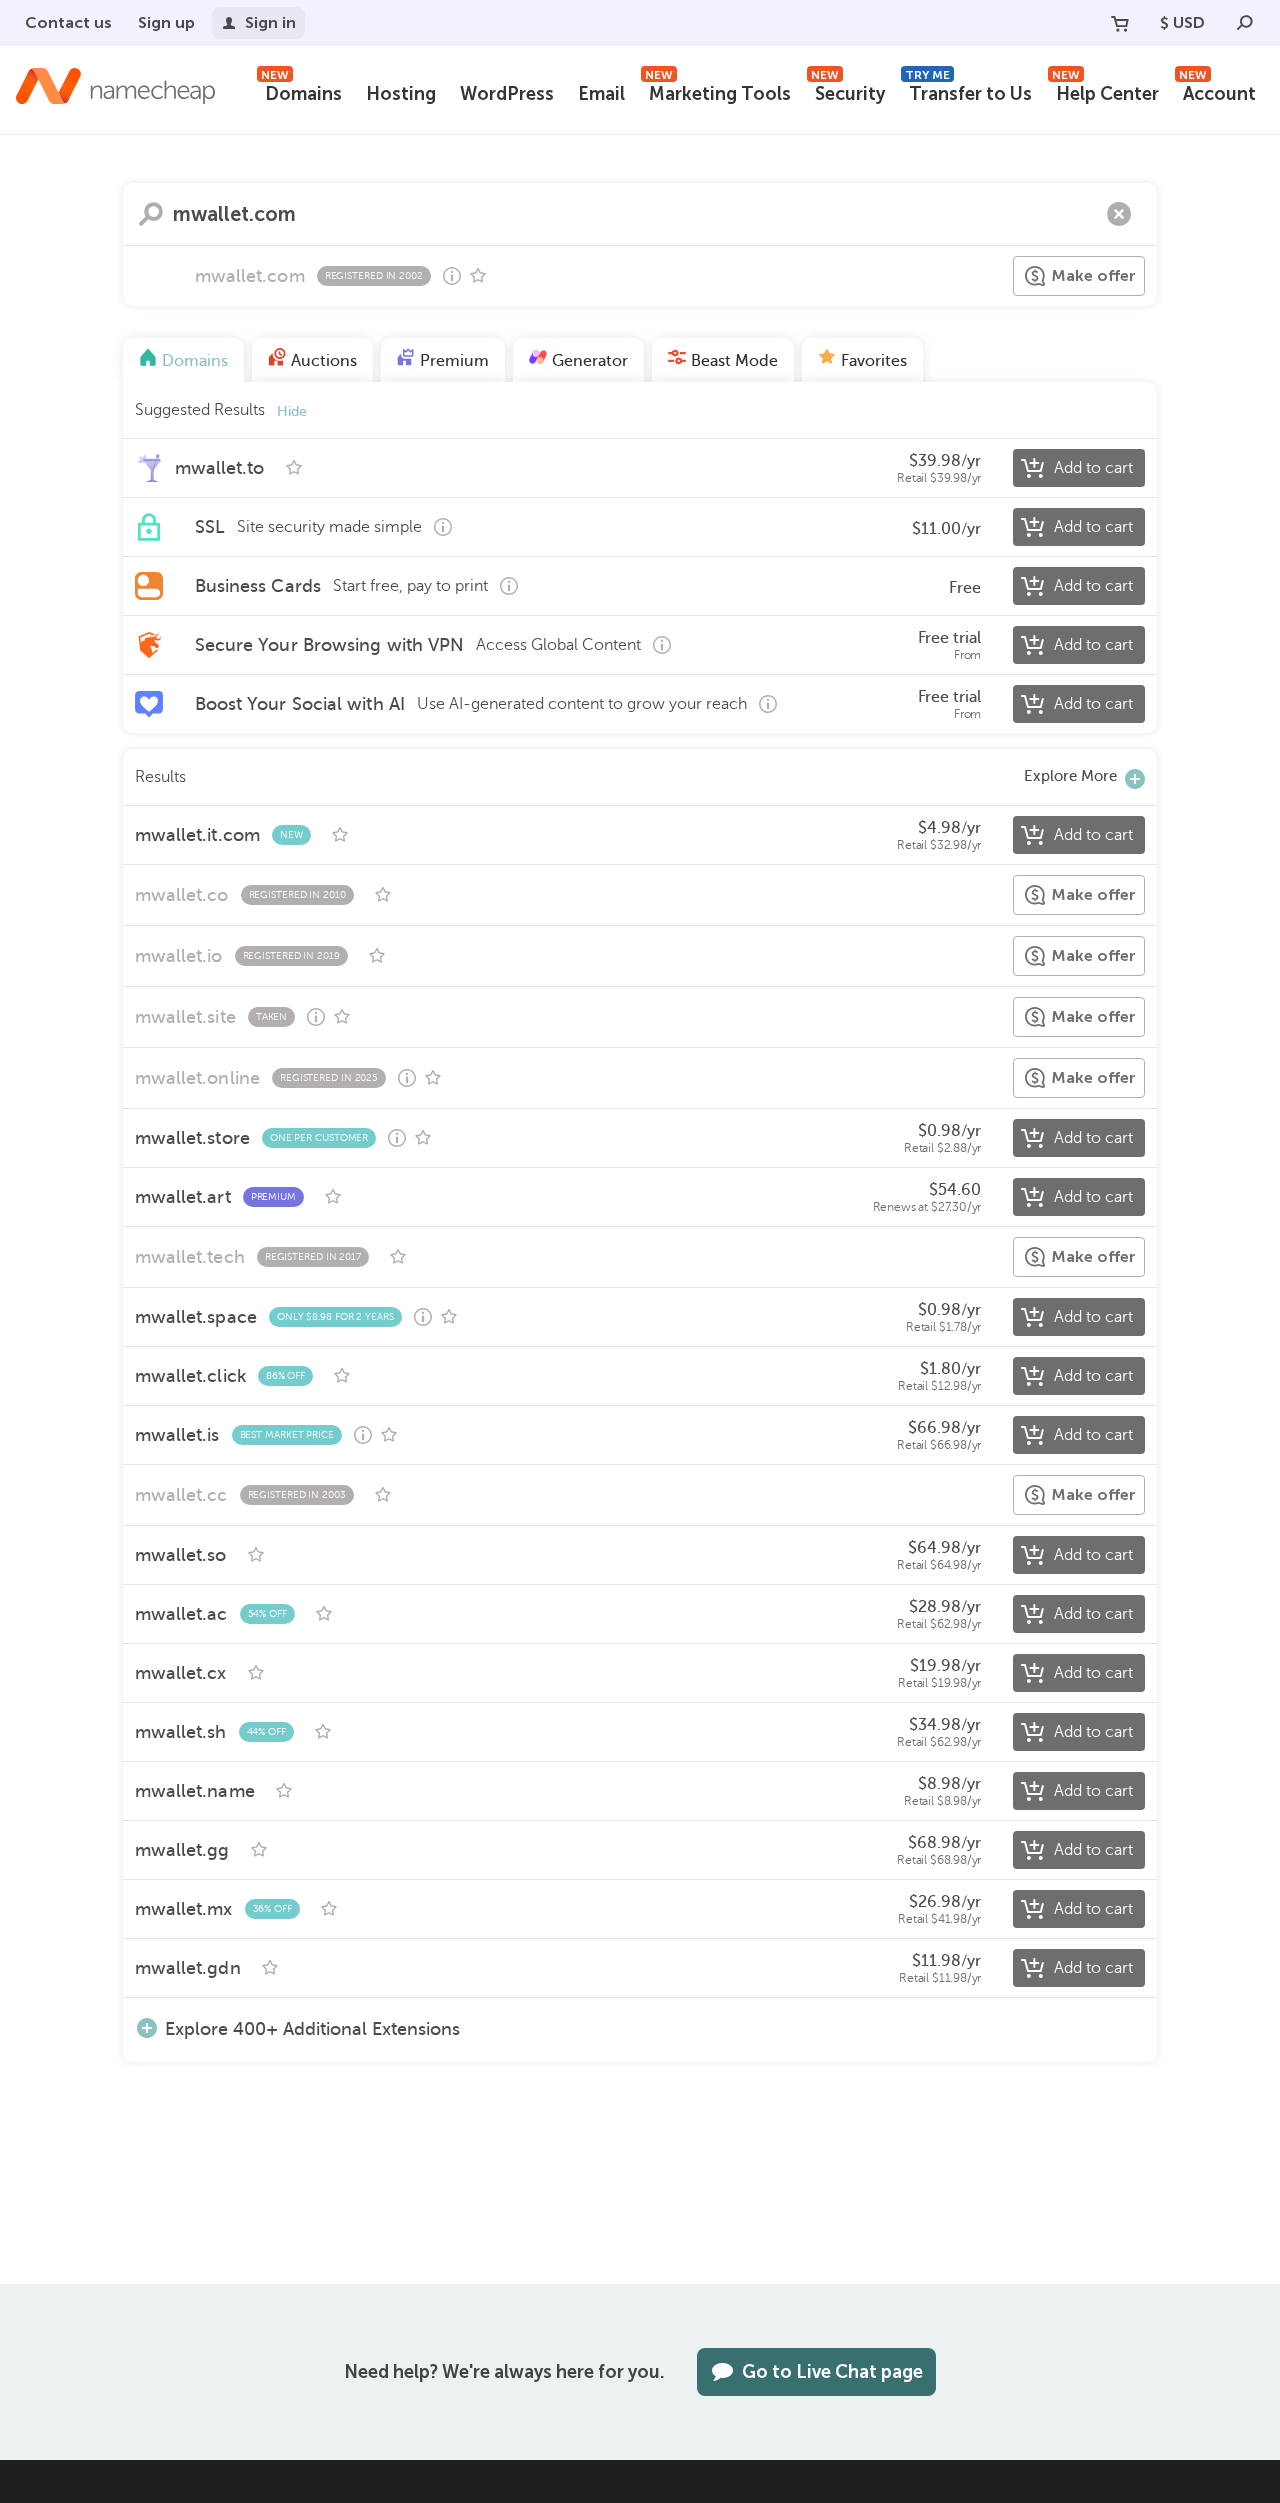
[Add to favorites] (478, 276)
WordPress (507, 94)
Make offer (1093, 275)
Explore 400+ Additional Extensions (312, 2028)
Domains (301, 91)
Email (601, 94)
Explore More (1070, 776)
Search (151, 214)
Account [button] (1217, 91)
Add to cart (1093, 468)
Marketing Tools (718, 91)
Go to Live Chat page (832, 2372)
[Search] (1245, 23)
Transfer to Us (968, 91)
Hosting (401, 94)
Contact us (68, 22)
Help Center (1105, 91)
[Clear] (1119, 214)
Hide (292, 411)
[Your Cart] (1120, 23)
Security (848, 91)
